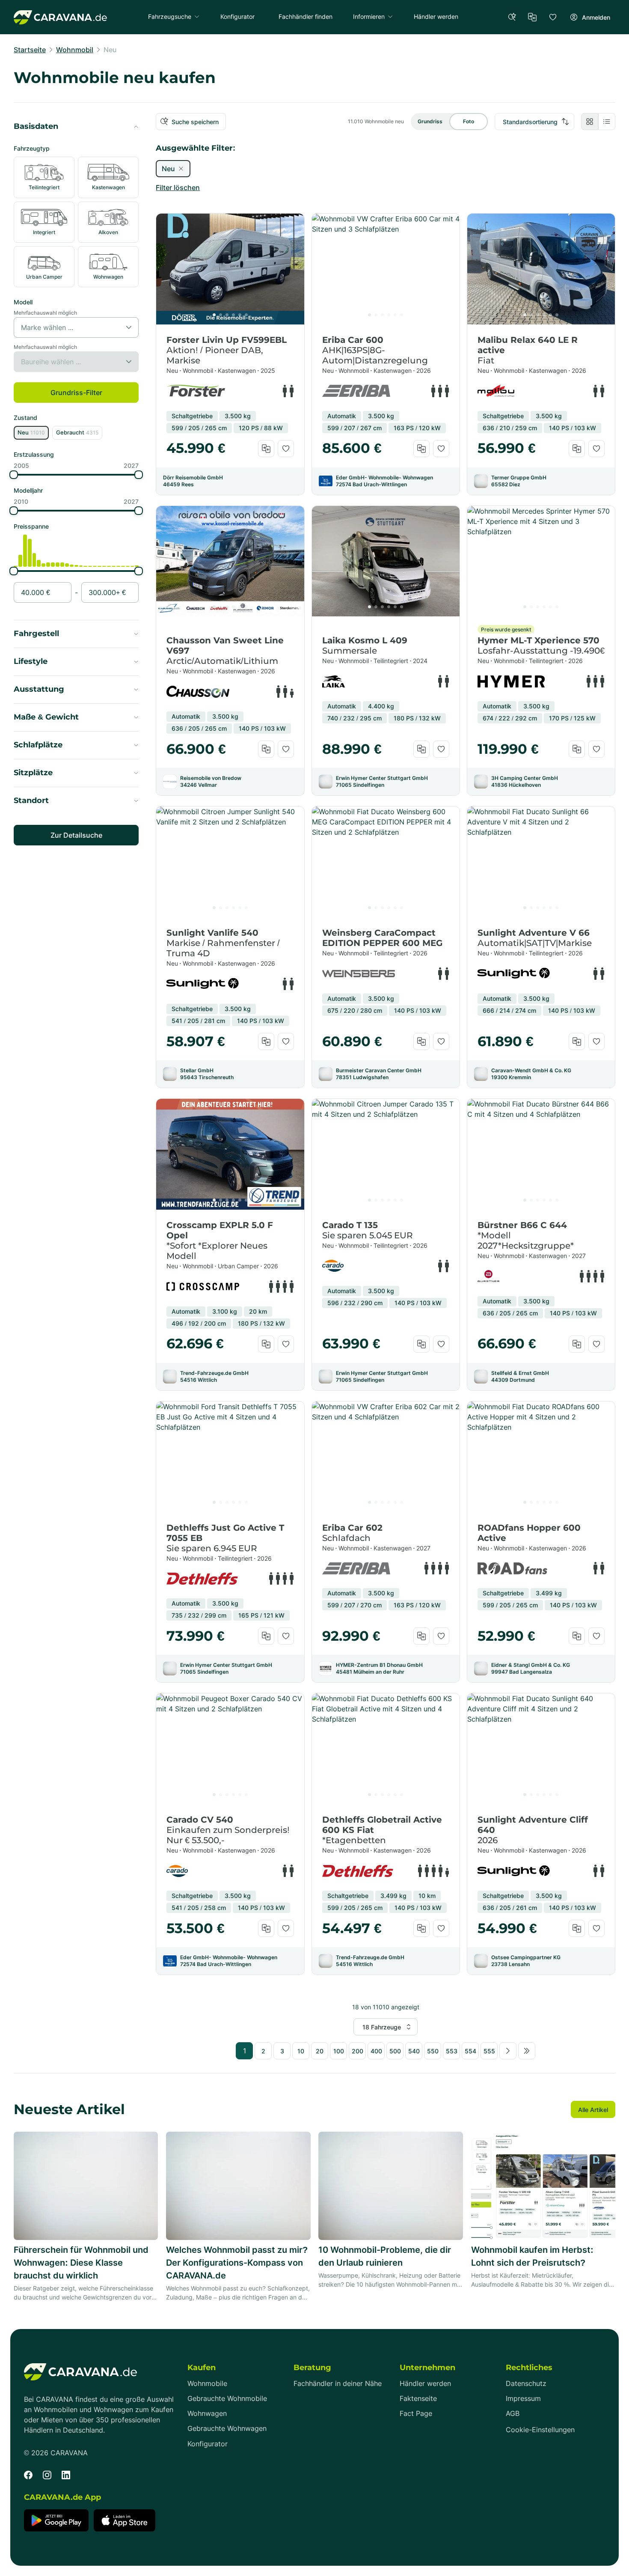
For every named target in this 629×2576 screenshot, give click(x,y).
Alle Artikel (593, 2110)
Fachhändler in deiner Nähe (338, 2384)
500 (395, 2051)
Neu (110, 50)
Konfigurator (208, 2444)
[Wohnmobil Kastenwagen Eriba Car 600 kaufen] (386, 269)
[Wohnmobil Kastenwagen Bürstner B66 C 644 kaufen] (541, 1154)
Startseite (30, 50)
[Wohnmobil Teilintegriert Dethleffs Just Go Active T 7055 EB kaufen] (230, 1457)
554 (470, 2051)
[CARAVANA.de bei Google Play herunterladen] (56, 2520)
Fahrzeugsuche (170, 16)
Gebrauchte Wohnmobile (227, 2399)
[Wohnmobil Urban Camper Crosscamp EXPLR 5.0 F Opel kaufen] (230, 1154)
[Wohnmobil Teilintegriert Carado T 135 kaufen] (386, 1154)
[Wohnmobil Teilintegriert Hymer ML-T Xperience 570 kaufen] (541, 561)
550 (433, 2051)
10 (301, 2051)
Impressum (523, 2399)
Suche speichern (195, 122)
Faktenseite (418, 2399)
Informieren (369, 16)
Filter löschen (178, 187)
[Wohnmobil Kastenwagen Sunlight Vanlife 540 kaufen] (230, 862)
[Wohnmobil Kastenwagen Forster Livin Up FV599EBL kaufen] (230, 269)
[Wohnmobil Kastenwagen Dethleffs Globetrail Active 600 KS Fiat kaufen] (386, 1749)
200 (358, 2051)
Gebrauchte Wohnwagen (227, 2429)
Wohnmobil (75, 50)
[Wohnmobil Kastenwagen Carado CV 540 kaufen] (230, 1749)
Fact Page (416, 2414)
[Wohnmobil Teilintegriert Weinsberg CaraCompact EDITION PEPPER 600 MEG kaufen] (386, 862)
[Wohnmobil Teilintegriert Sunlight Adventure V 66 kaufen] (541, 862)
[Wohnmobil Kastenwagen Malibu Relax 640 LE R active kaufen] (541, 269)
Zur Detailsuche (76, 835)
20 (320, 2051)
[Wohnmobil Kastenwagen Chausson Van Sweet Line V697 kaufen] (230, 561)
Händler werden (425, 2384)
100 (339, 2051)
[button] (76, 127)
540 (414, 2051)
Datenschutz (526, 2384)
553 (452, 2051)
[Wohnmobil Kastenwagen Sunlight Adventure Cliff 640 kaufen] (541, 1749)
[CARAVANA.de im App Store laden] (125, 2520)
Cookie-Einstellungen (540, 2430)
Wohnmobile (207, 2384)
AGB (513, 2414)
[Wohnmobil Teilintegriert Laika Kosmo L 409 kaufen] (386, 561)
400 (376, 2051)
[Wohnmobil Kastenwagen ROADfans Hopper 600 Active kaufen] (541, 1457)
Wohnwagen (207, 2414)
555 (489, 2051)
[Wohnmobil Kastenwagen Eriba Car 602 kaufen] (386, 1457)
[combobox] (23, 327)
